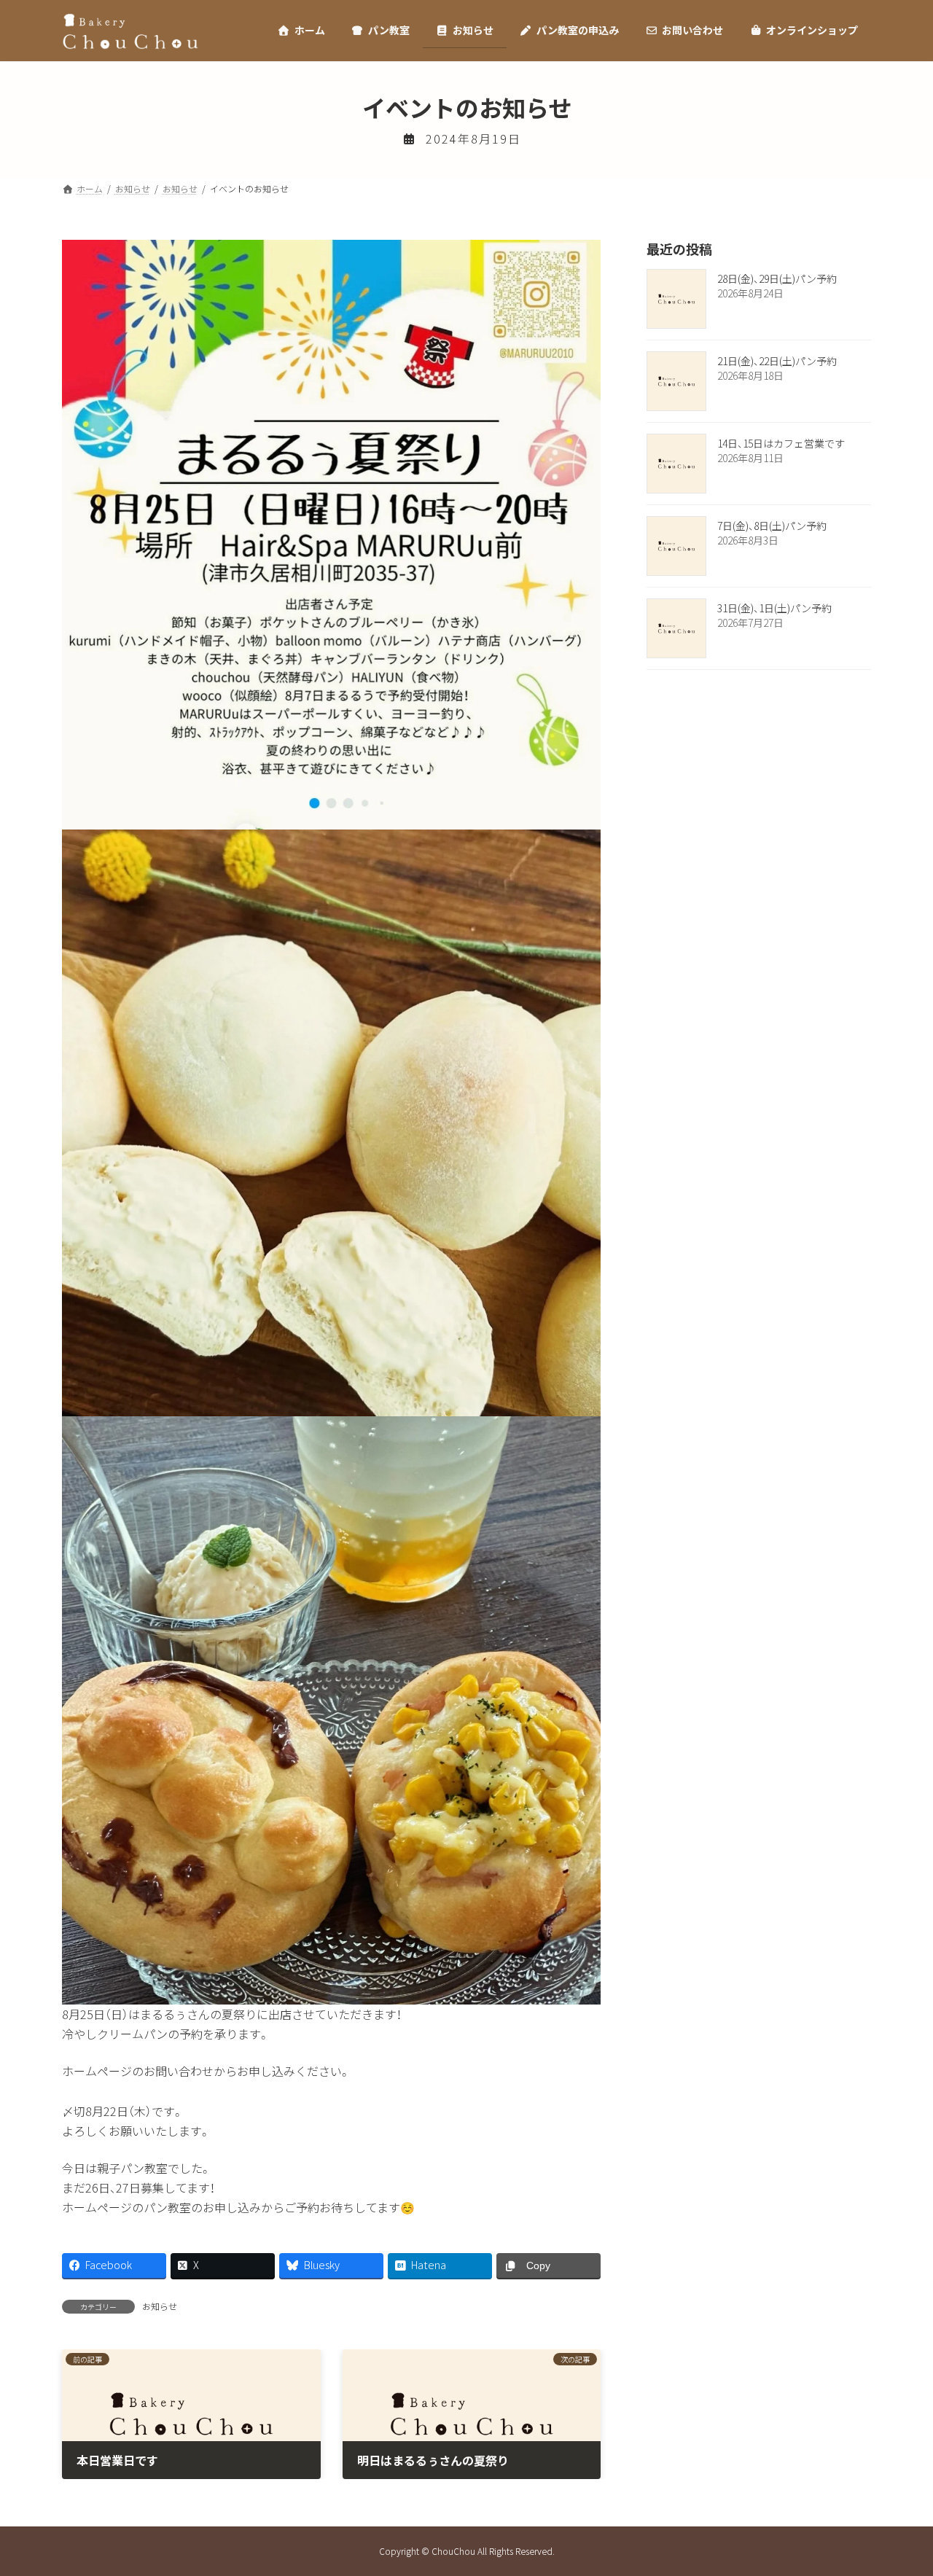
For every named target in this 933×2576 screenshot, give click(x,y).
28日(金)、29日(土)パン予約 (777, 278)
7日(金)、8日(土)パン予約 (772, 526)
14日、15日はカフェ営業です (781, 443)
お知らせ (160, 2306)
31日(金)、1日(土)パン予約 (774, 608)
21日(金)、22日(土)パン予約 (777, 361)
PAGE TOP (899, 2485)
